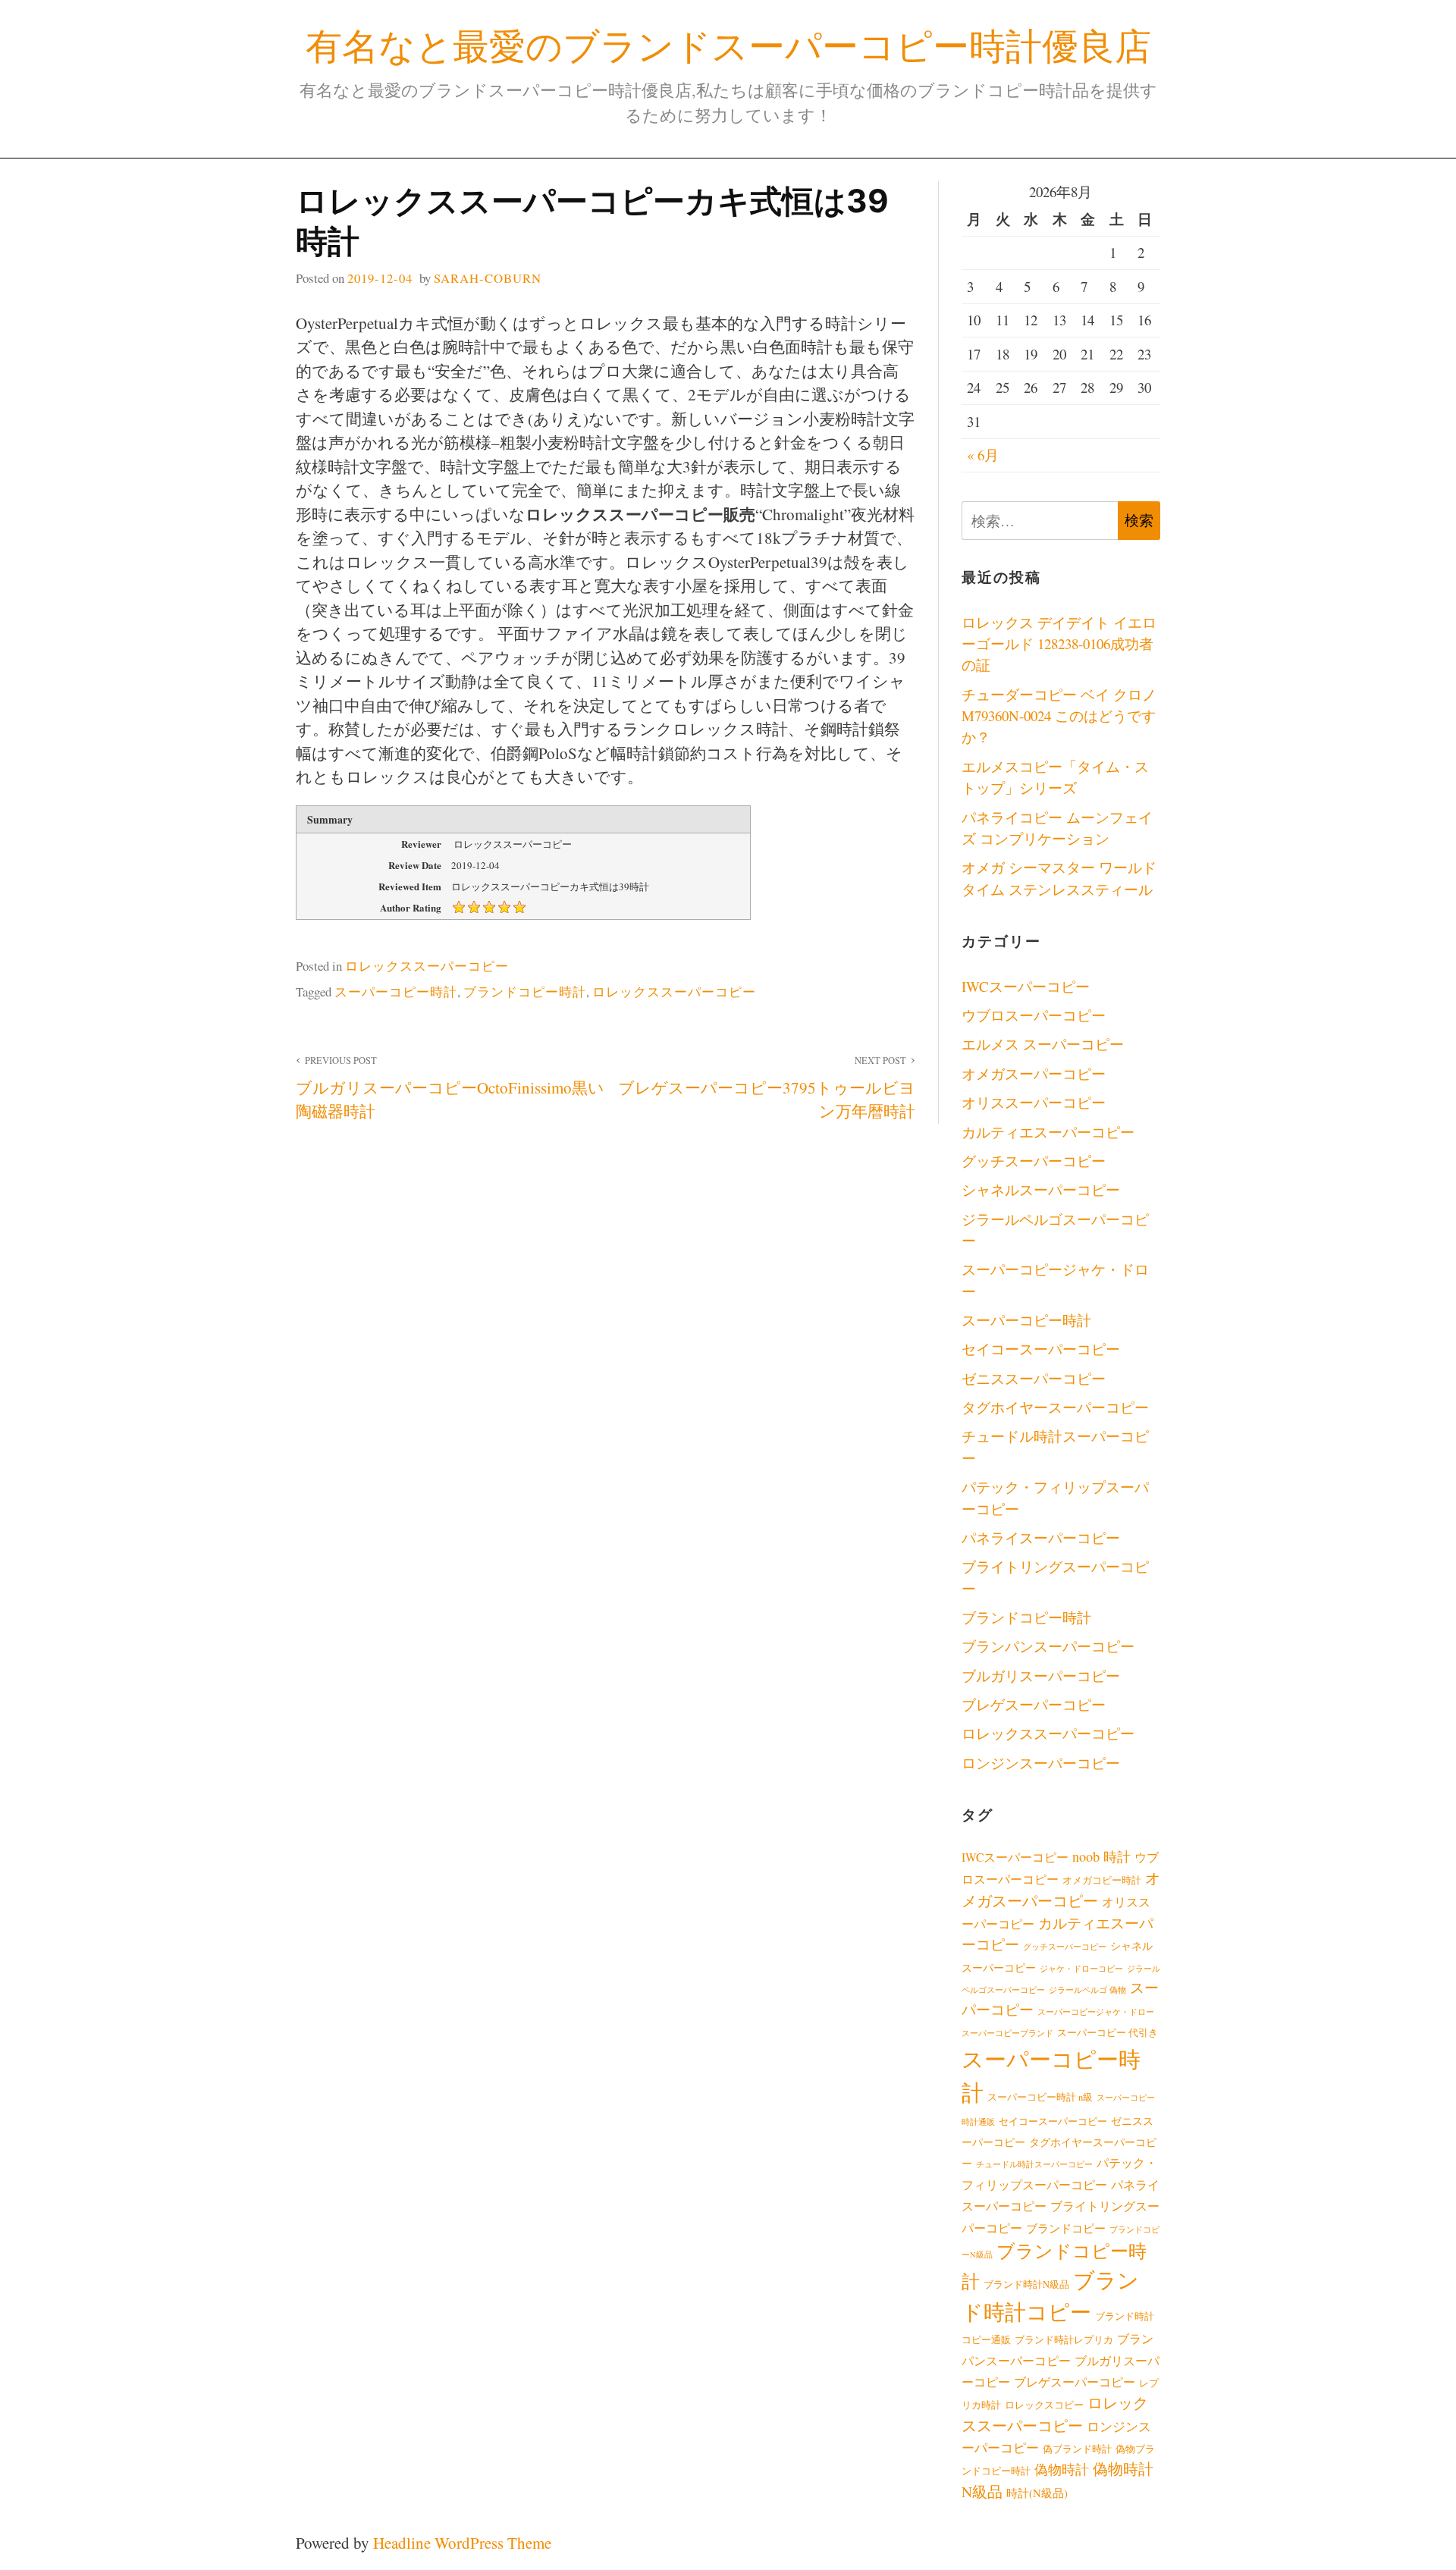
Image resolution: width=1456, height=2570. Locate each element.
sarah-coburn (488, 278)
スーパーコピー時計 (396, 992)
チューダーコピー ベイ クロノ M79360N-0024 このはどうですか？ (1059, 716)
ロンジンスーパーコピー (1041, 1763)
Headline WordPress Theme (462, 2543)
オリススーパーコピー (1034, 1102)
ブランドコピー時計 (525, 992)
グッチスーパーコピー (1034, 1161)
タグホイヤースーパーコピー (1055, 1407)
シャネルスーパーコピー (1041, 1189)
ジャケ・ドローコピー (1081, 1969)
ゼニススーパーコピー (1034, 1378)
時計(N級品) (1037, 2493)
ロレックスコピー (1044, 2405)
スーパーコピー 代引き (1108, 2033)
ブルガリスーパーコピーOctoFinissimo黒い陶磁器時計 (450, 1088)
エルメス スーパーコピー (1043, 1044)
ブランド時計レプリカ (1064, 2340)
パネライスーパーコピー (1041, 1538)
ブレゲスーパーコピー (1034, 1704)
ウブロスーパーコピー (1034, 1015)
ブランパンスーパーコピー (1048, 1646)
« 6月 (983, 455)
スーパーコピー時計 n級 (1040, 2097)
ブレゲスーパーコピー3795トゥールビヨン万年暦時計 (766, 1088)
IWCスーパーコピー (1026, 986)
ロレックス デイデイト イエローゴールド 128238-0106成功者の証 (1059, 644)
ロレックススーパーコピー (427, 966)
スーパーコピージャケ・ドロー (1096, 2012)
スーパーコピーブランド (1007, 2033)
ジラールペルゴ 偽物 (1087, 1990)
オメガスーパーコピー (1034, 1073)
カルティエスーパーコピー (1048, 1132)
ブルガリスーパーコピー (1041, 1676)
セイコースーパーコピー (1041, 1349)
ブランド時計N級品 (1026, 2284)
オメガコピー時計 (1102, 1880)
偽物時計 (1062, 2469)
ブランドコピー (1066, 2228)
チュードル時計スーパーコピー (1034, 2164)
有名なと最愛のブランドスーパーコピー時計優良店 (728, 45)
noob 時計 (1101, 1856)
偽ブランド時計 (1077, 2449)
